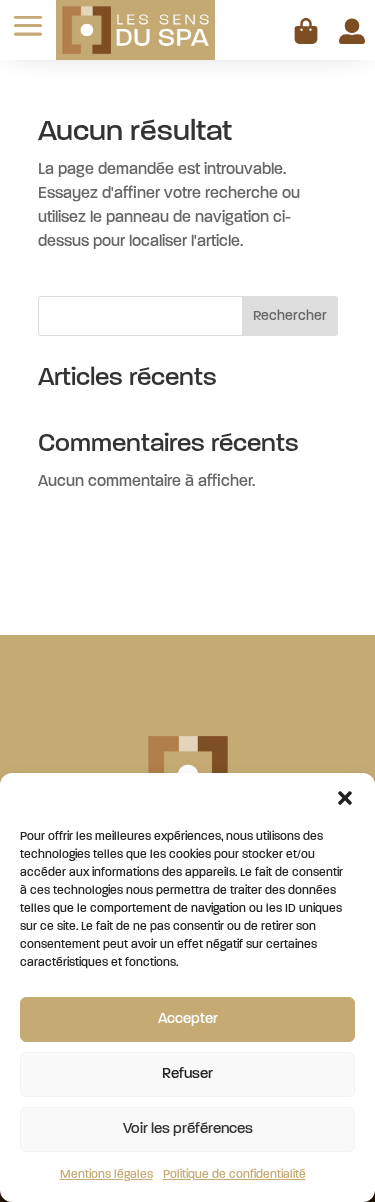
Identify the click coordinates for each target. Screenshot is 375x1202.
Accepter (188, 1019)
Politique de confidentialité (234, 1175)
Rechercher (290, 316)
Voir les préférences (188, 1129)
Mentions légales (106, 1175)
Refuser (187, 1074)
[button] (345, 798)
